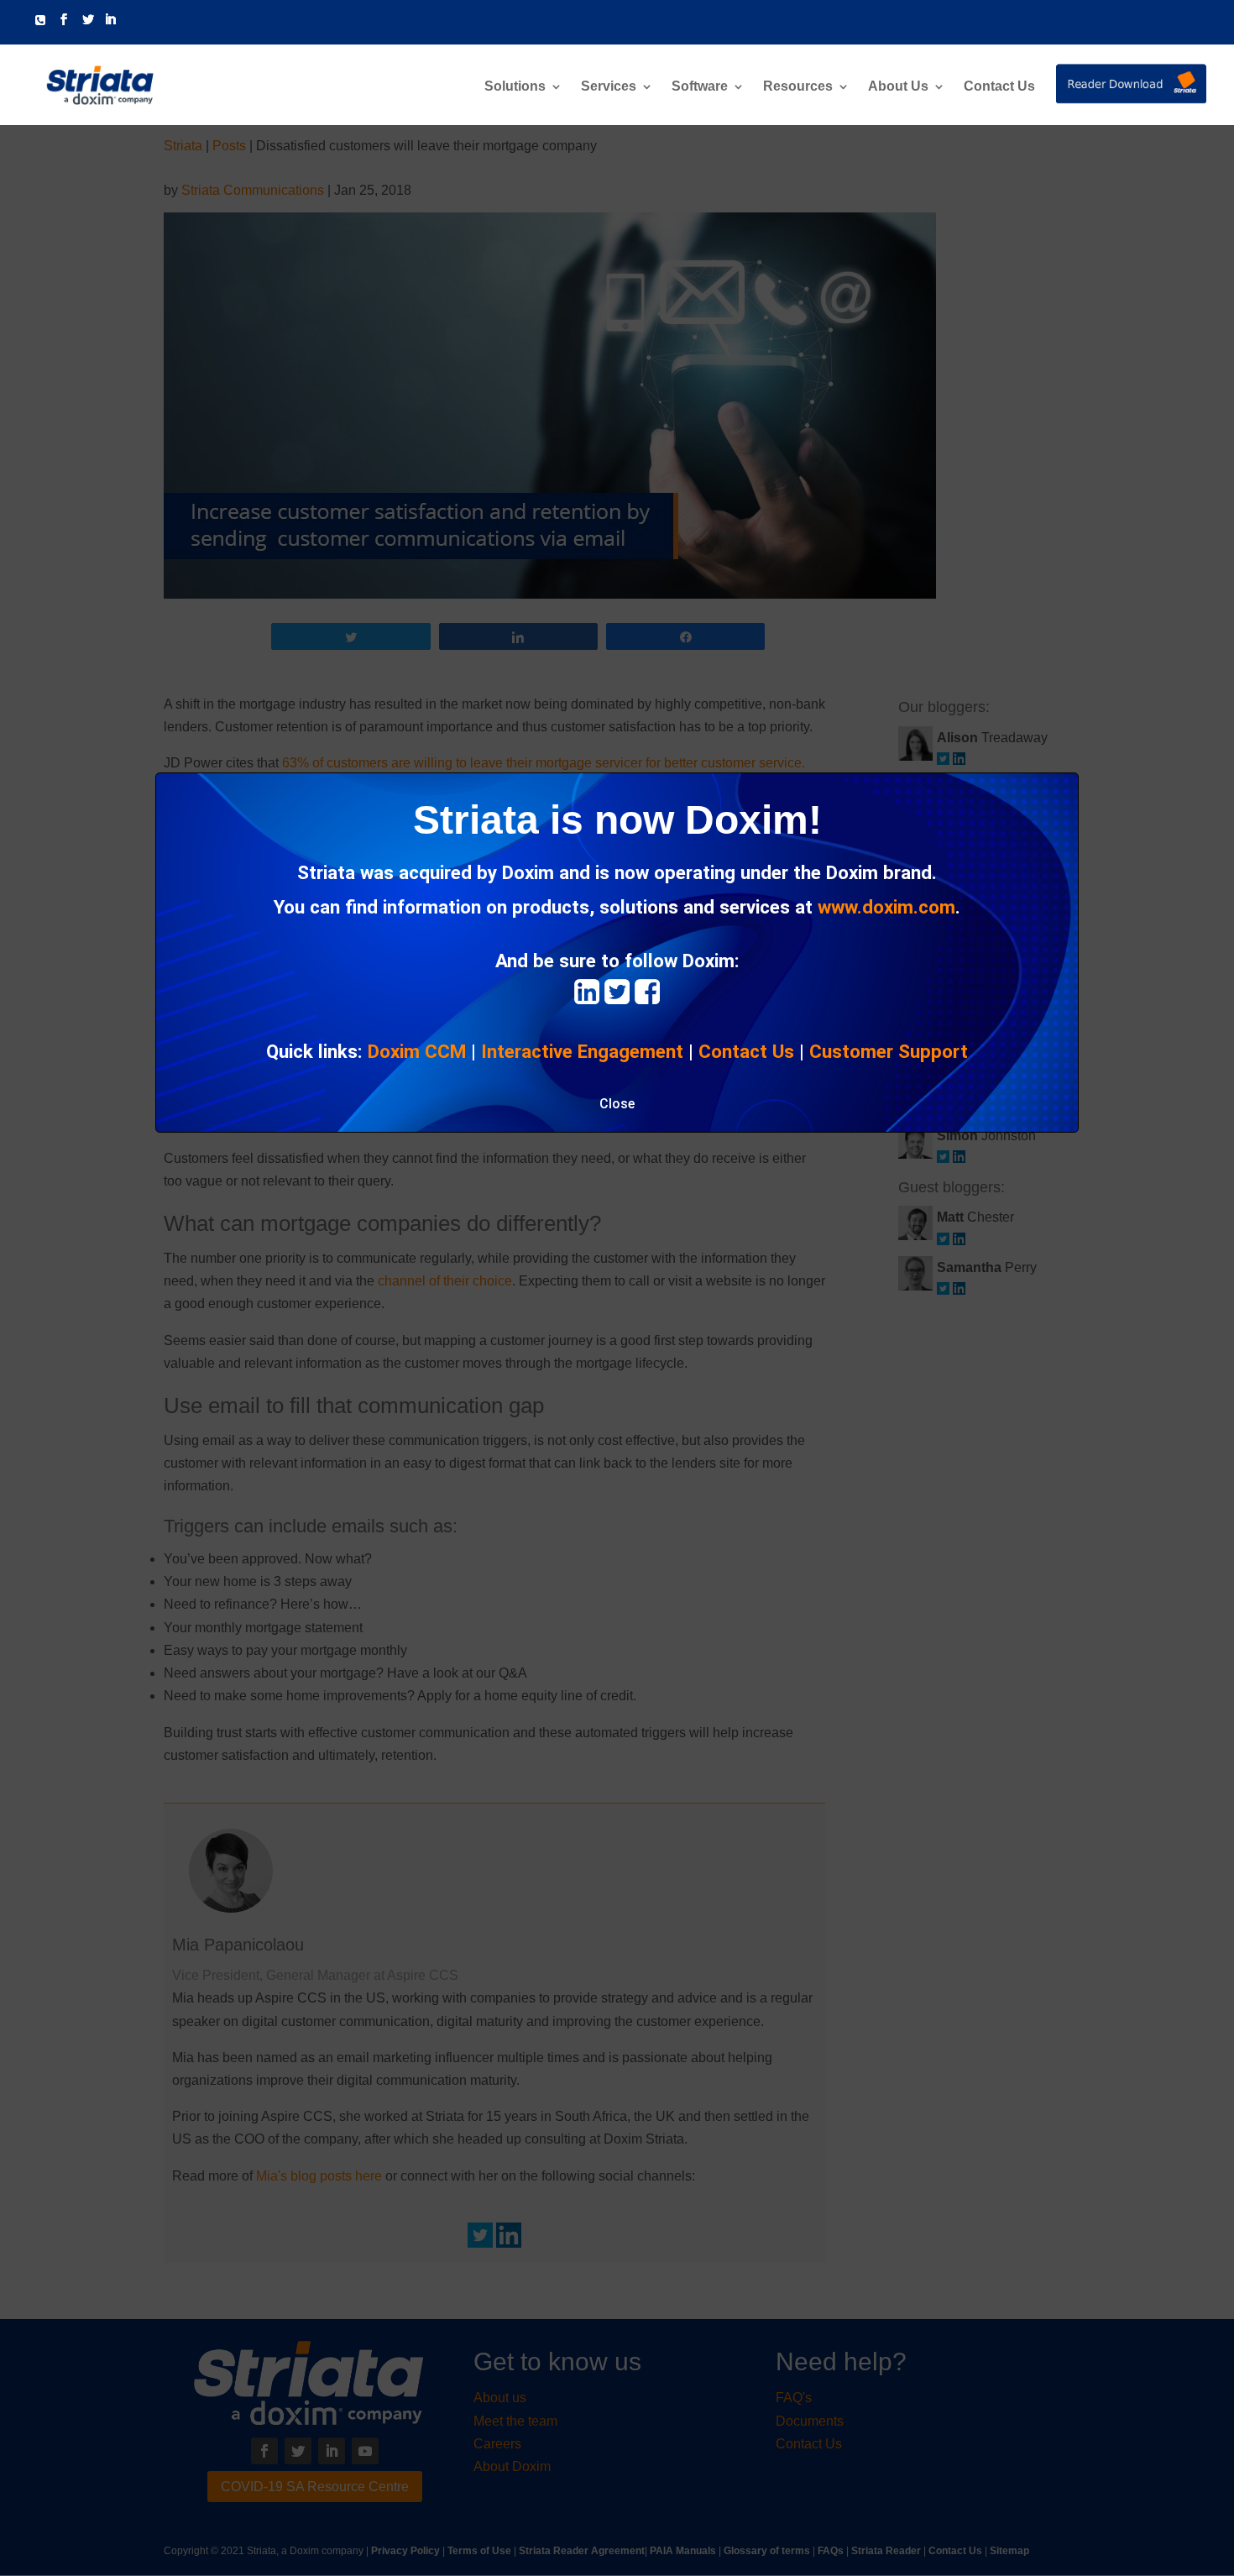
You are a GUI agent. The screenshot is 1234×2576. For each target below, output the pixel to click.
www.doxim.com (886, 907)
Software (700, 87)
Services (609, 87)
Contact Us (999, 87)
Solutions (515, 87)
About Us (898, 87)
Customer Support (889, 1051)
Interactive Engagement (582, 1051)
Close (617, 1104)
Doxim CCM (417, 1051)
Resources (798, 87)
